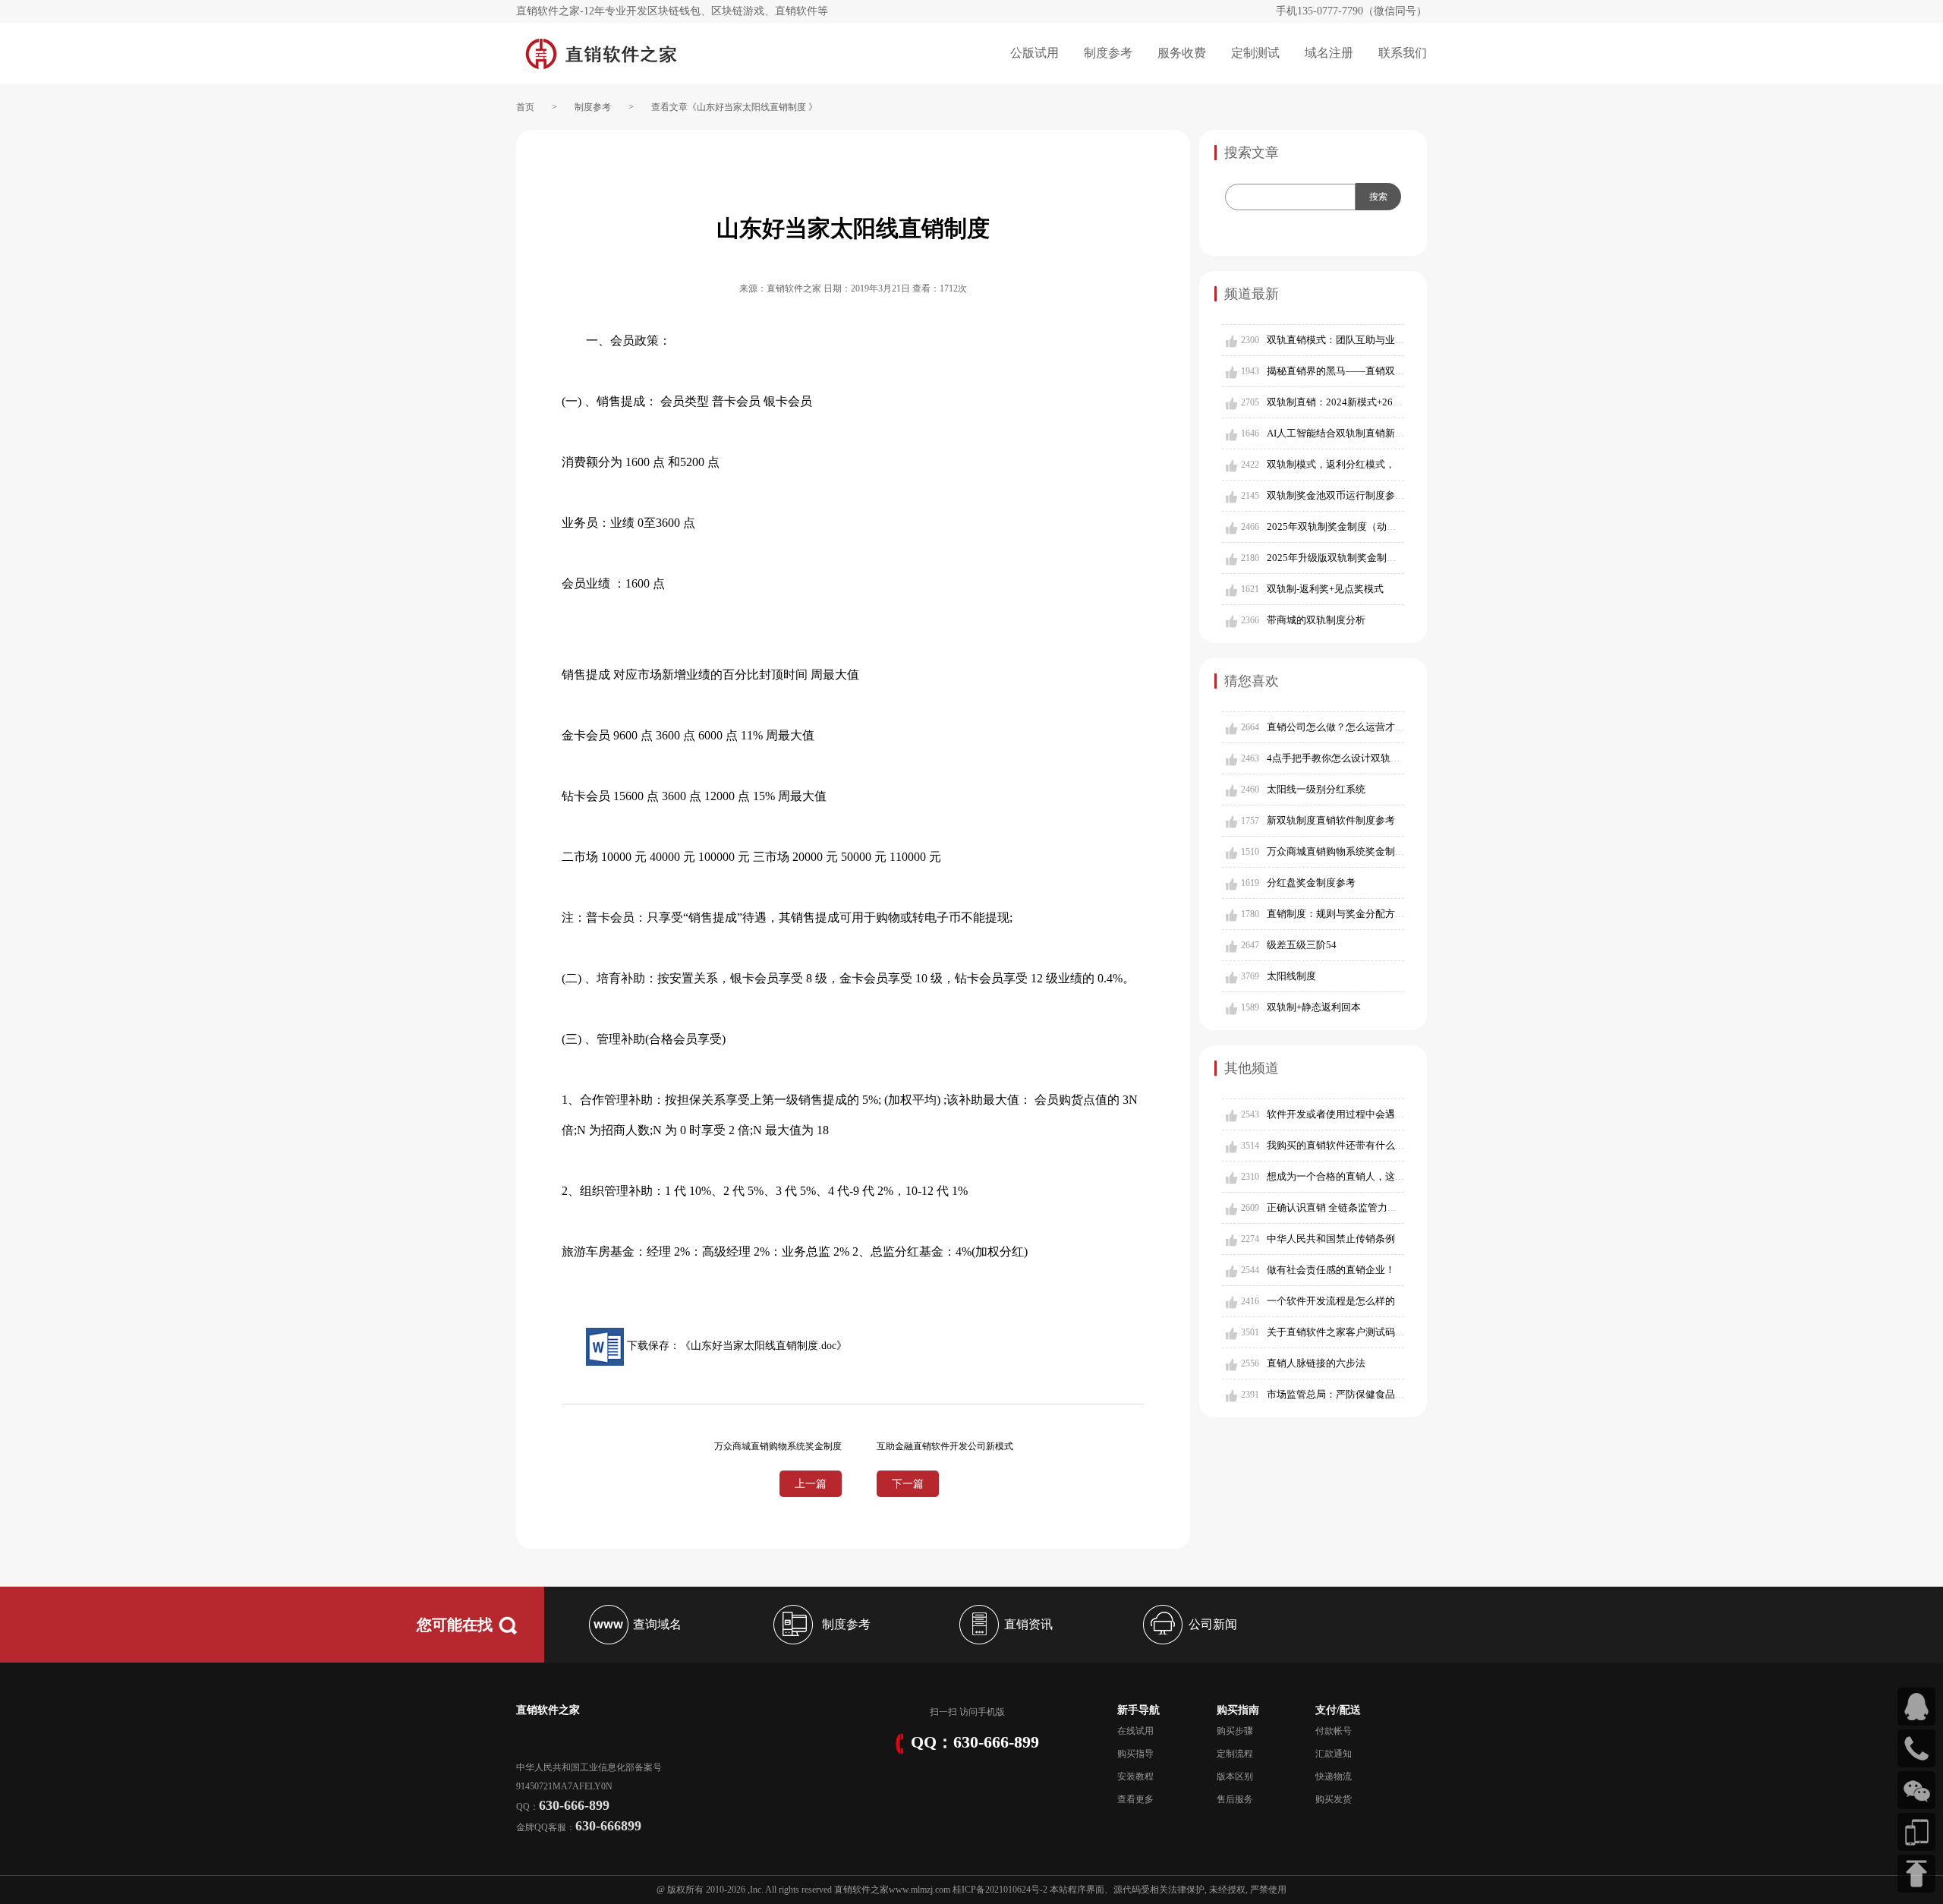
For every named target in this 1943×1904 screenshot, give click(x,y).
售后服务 (1235, 1799)
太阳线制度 (1291, 976)
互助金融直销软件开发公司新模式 (945, 1446)
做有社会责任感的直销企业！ (1331, 1270)
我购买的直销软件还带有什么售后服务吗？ (1360, 1145)
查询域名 (657, 1624)
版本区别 (1235, 1776)
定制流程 (1235, 1754)
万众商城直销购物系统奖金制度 (1336, 851)
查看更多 (1135, 1799)
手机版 (991, 1712)
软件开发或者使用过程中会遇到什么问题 (1356, 1114)
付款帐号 (1334, 1731)
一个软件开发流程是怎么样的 (1331, 1301)
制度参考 (1108, 53)
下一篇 (908, 1484)
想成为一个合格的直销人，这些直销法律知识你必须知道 (1390, 1176)
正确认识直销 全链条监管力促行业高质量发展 (1367, 1207)
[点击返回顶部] (1916, 1874)
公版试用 (1034, 53)
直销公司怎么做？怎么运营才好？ (1341, 727)
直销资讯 (1028, 1624)
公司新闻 (1213, 1624)
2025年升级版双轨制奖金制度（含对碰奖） (1361, 558)
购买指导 (1135, 1754)
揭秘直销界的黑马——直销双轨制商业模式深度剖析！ (1385, 371)
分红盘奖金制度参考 (1311, 883)
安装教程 (1135, 1776)
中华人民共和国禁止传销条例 (1331, 1239)
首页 (525, 107)
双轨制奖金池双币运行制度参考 (1336, 495)
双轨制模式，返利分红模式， (1331, 464)
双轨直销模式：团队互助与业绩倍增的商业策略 (1370, 340)
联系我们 (1403, 53)
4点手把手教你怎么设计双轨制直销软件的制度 (1368, 758)
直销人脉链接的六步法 (1316, 1363)
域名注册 (1329, 53)
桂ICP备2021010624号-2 (1000, 1890)
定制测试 (1255, 53)
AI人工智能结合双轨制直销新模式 (1341, 433)
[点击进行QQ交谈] (1916, 1707)
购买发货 (1334, 1799)
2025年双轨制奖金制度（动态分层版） (1351, 526)
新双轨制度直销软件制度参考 (1331, 820)
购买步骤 (1235, 1731)
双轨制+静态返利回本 (1314, 1007)
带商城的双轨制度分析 (1316, 620)
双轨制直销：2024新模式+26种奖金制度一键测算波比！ (1389, 402)
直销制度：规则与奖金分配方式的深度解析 (1360, 914)
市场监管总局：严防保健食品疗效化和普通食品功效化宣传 (1395, 1394)
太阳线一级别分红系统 (1316, 789)
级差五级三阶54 (1302, 945)
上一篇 (811, 1484)
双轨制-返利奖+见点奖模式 (1325, 589)
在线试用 (1135, 1731)
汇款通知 (1334, 1754)
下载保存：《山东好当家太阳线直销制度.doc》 (735, 1346)
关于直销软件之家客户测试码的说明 (1346, 1332)
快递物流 (1334, 1776)
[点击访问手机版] (1916, 1832)
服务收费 (1182, 53)
